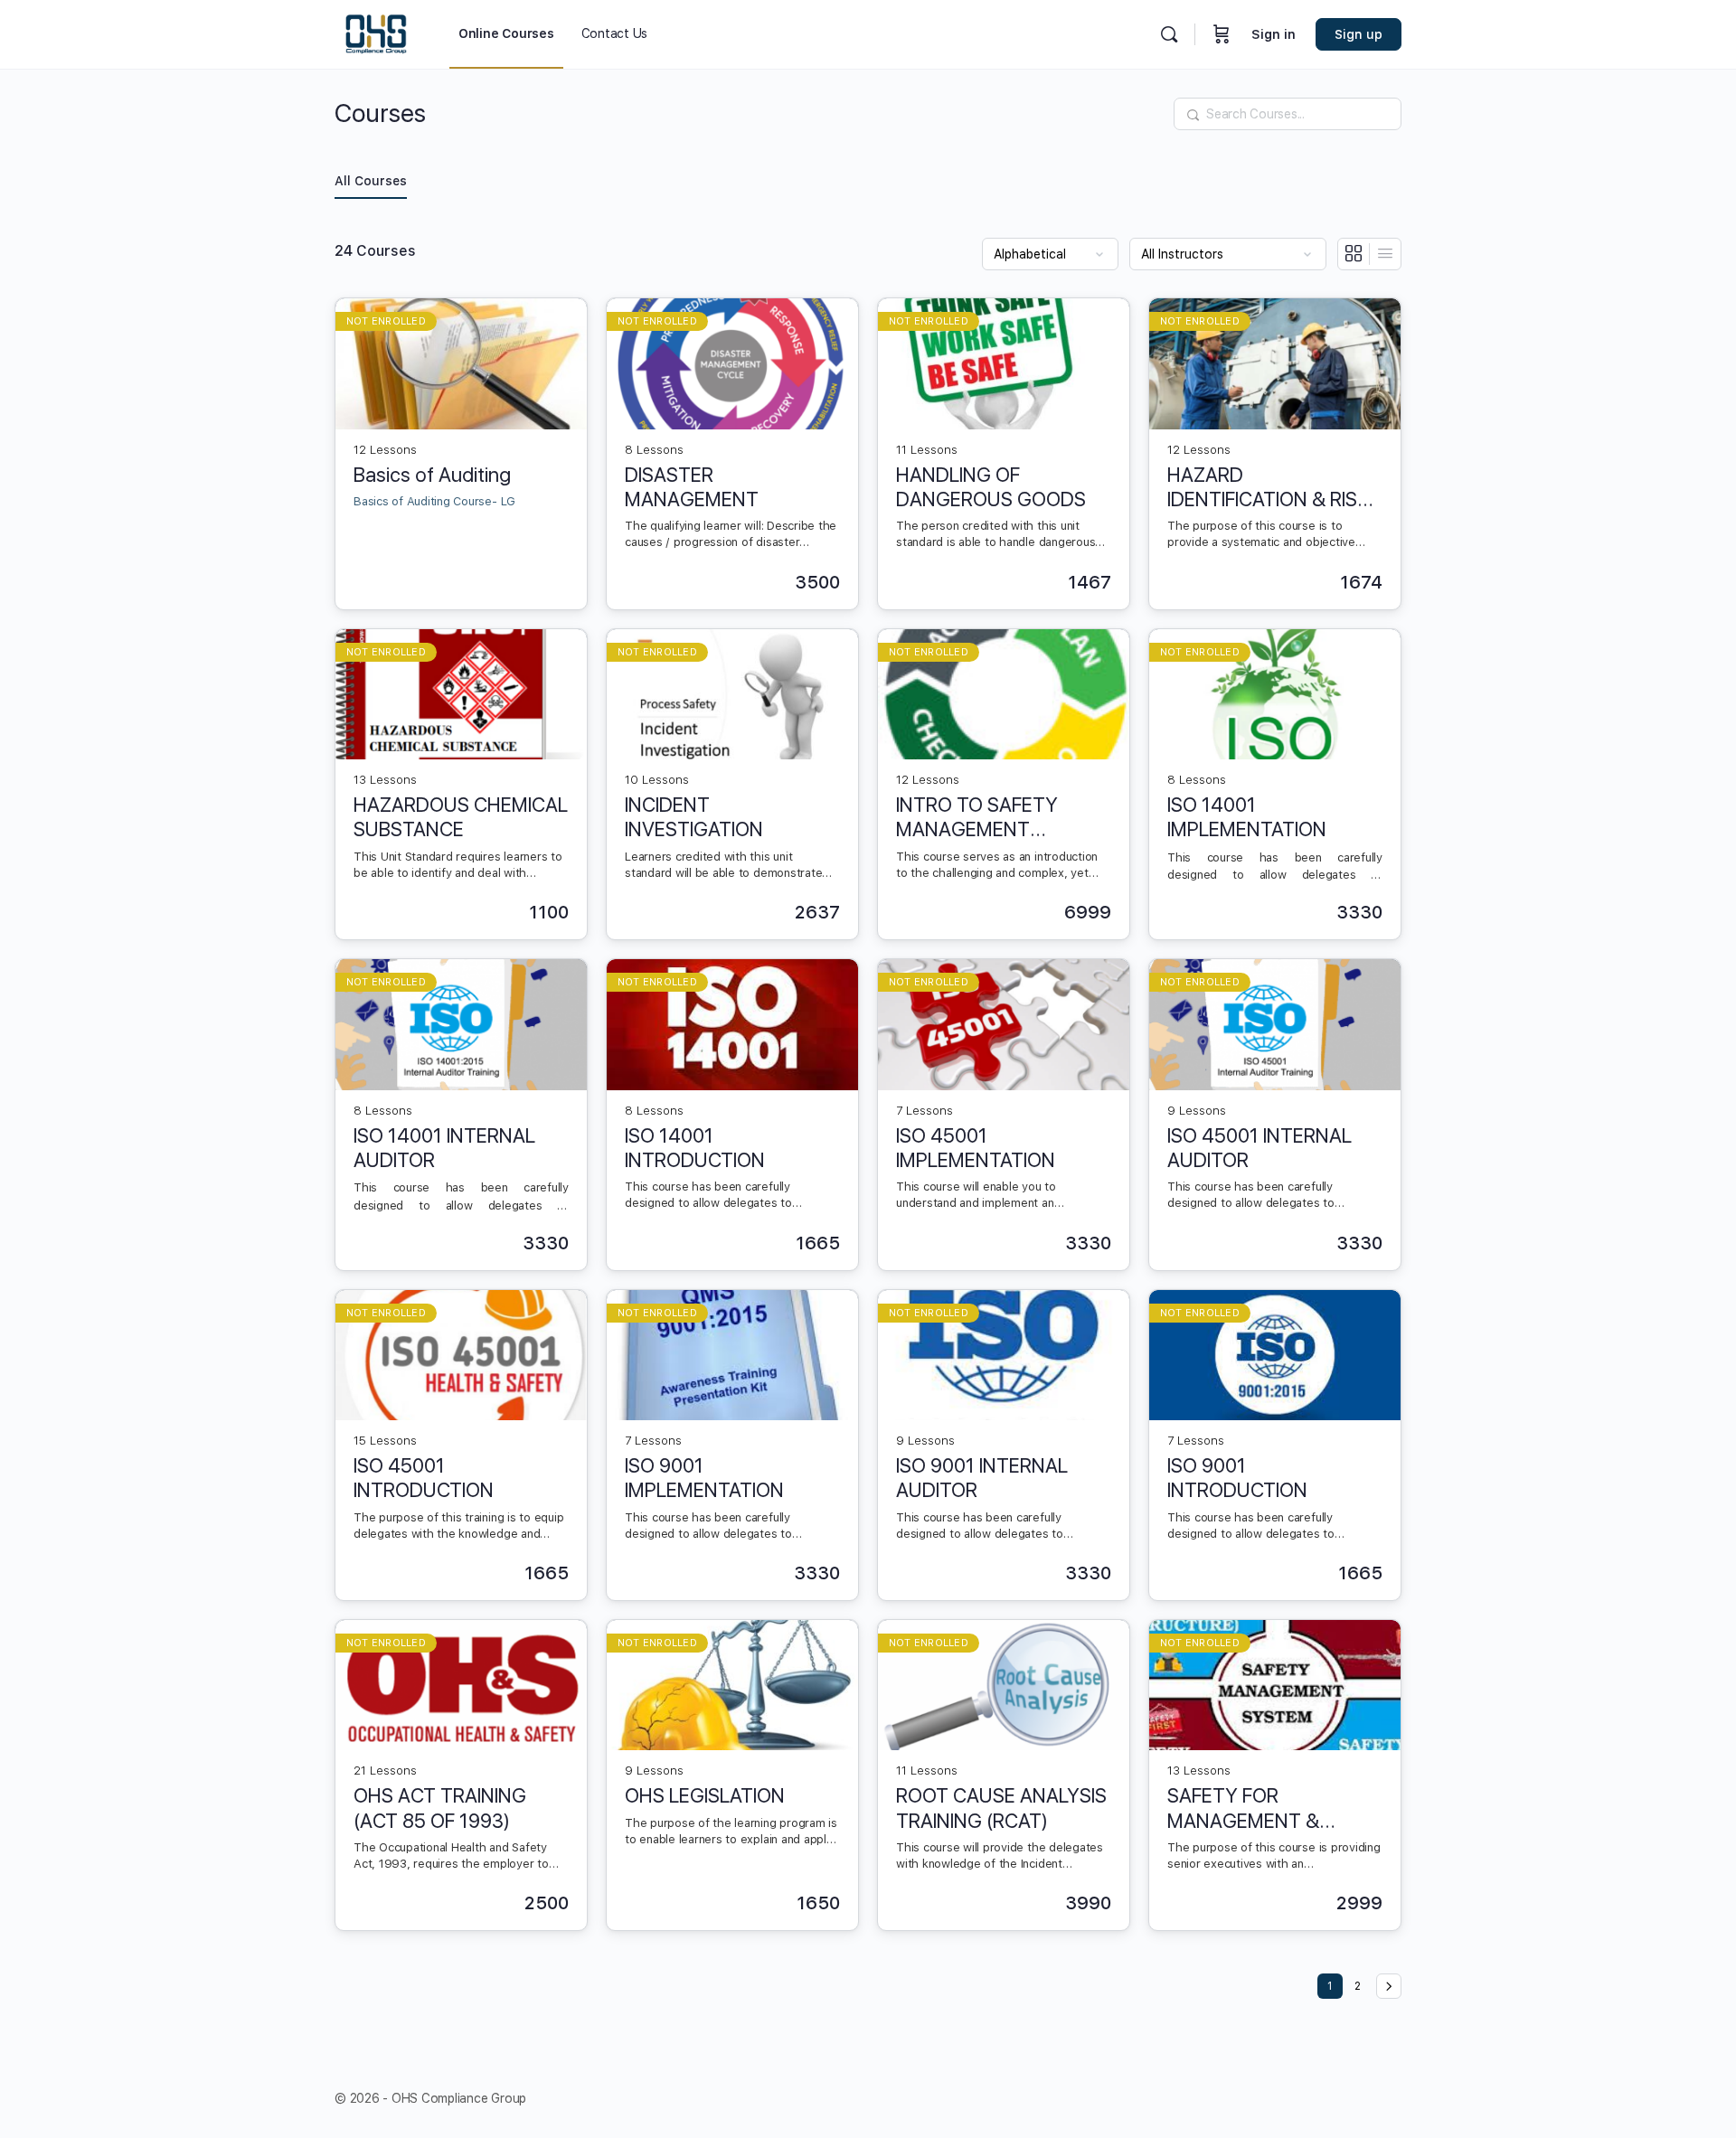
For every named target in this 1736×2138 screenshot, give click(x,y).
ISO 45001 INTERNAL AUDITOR (1260, 1148)
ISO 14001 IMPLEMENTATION (1247, 817)
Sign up (1359, 34)
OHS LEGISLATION (705, 1795)
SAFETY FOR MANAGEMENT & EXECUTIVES (1243, 1808)
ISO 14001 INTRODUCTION (695, 1148)
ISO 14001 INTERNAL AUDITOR (444, 1148)
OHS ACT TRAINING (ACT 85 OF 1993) (440, 1808)
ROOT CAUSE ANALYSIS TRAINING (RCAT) (1001, 1808)
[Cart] (1222, 34)
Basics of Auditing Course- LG (434, 501)
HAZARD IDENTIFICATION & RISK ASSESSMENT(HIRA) (1268, 488)
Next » (1389, 1986)
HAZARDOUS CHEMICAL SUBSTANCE (461, 817)
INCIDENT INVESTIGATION (694, 817)
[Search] (1169, 34)
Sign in (1274, 34)
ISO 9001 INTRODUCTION (1237, 1478)
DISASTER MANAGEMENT (692, 487)
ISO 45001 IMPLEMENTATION (976, 1148)
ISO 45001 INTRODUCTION (424, 1478)
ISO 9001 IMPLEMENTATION (704, 1478)
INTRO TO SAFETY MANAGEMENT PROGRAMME (977, 818)
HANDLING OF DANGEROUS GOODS (991, 487)
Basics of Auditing (432, 475)
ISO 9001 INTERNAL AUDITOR (982, 1478)
